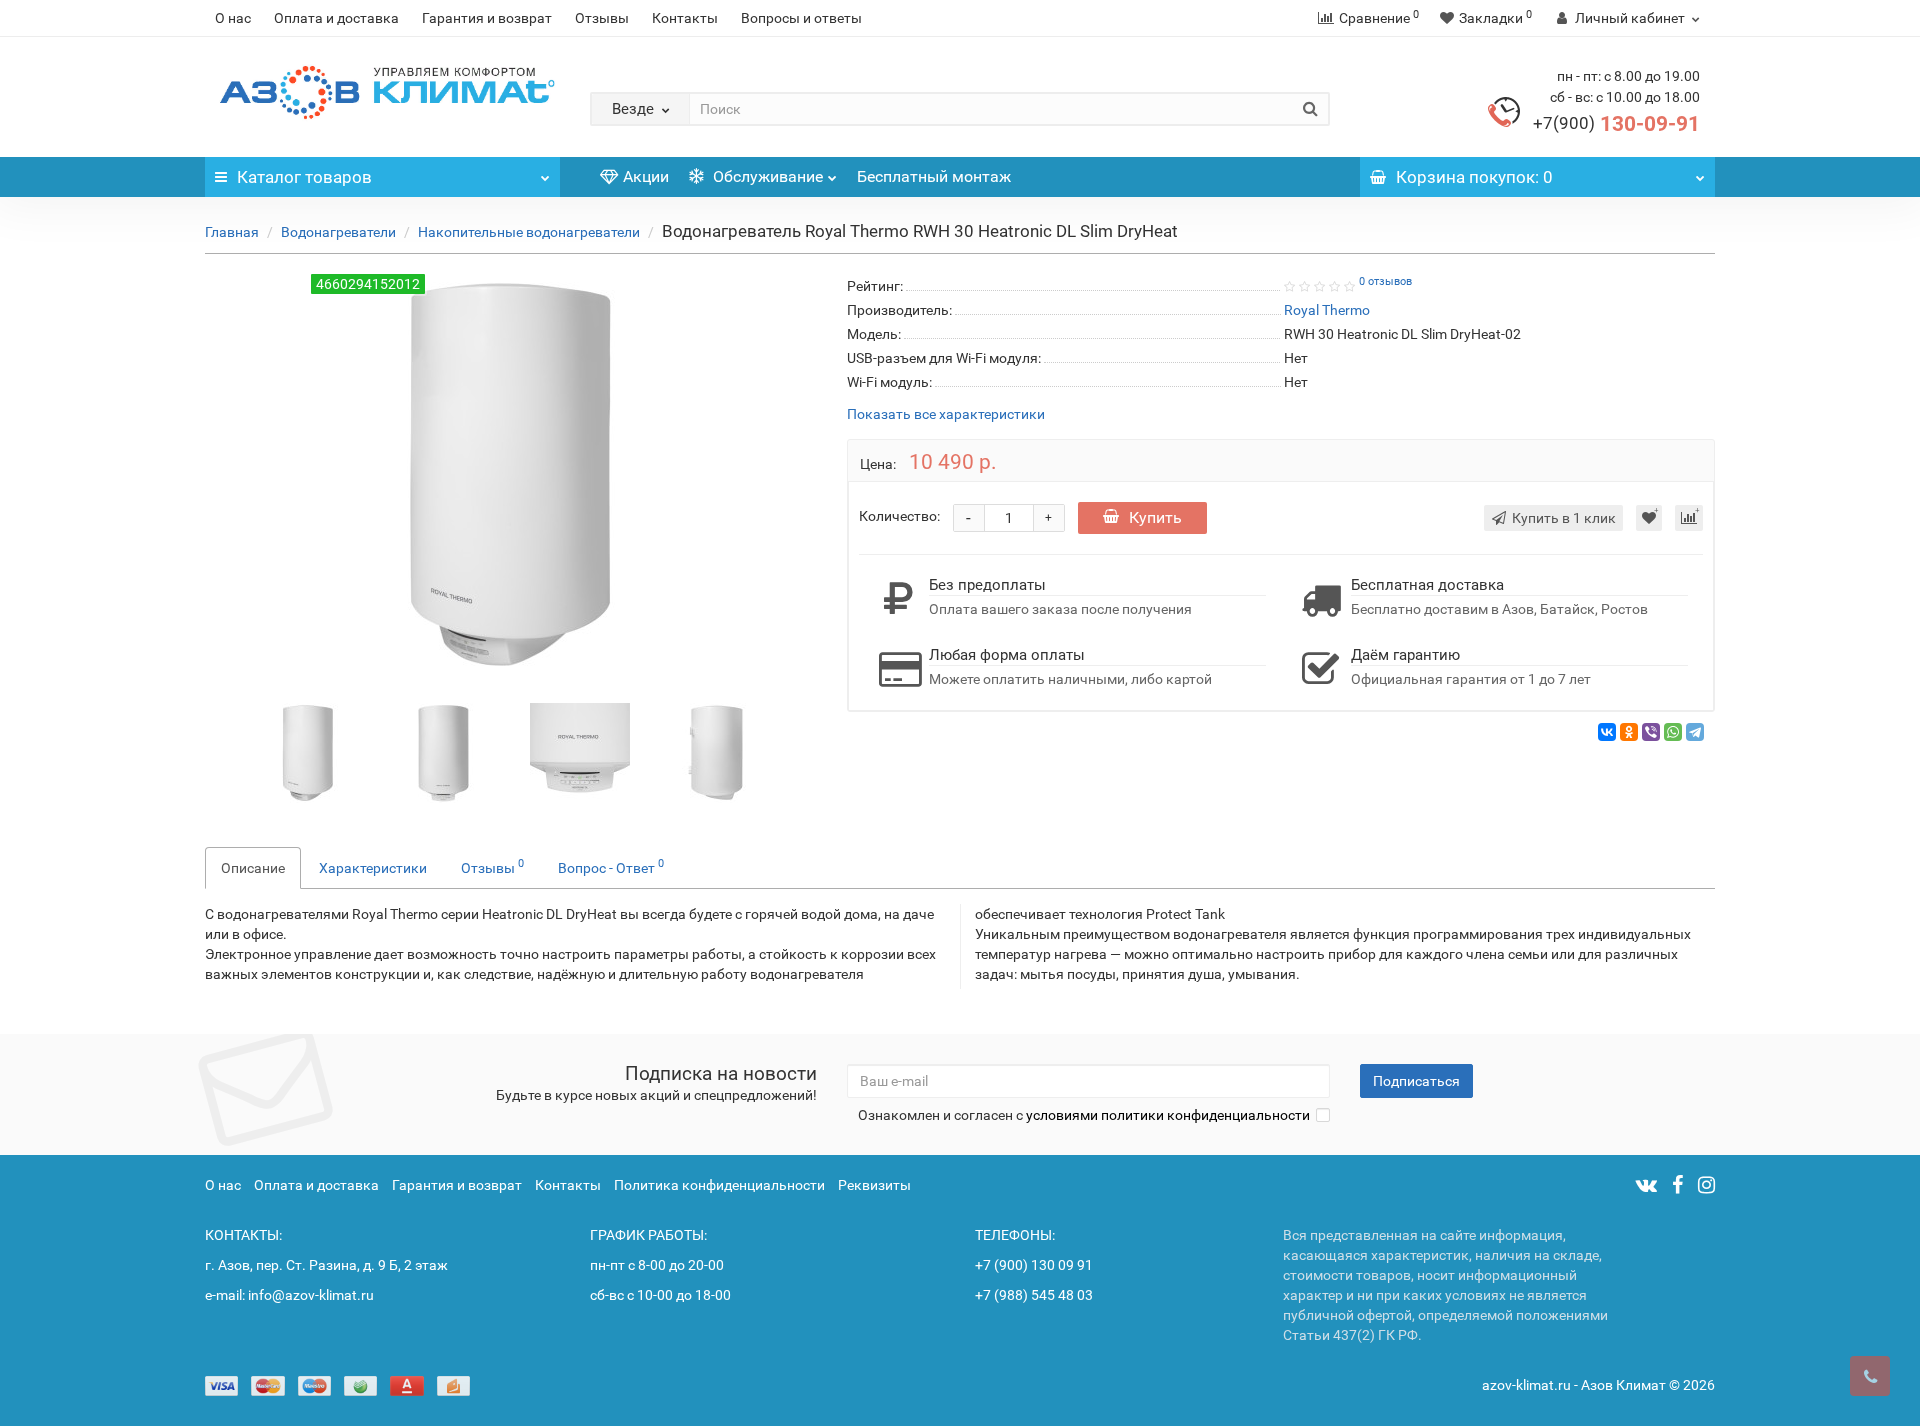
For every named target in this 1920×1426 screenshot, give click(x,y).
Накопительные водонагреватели (529, 232)
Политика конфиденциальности (719, 1185)
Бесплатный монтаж (934, 176)
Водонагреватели (338, 232)
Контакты (685, 18)
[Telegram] (1695, 732)
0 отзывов (1385, 281)
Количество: (899, 516)
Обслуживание (766, 176)
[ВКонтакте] (1607, 732)
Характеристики (373, 868)
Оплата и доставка (336, 18)
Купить (1155, 517)
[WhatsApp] (1673, 732)
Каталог (304, 177)
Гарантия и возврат (487, 18)
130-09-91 (1616, 124)
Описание (253, 868)
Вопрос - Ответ (611, 866)
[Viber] (1651, 732)
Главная (232, 232)
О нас (233, 18)
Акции (646, 176)
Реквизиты (874, 1185)
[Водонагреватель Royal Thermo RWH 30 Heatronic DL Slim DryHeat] (308, 751)
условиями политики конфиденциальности (1168, 1115)
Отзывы (602, 18)
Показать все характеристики (946, 414)
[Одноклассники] (1629, 732)
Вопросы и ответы (801, 18)
